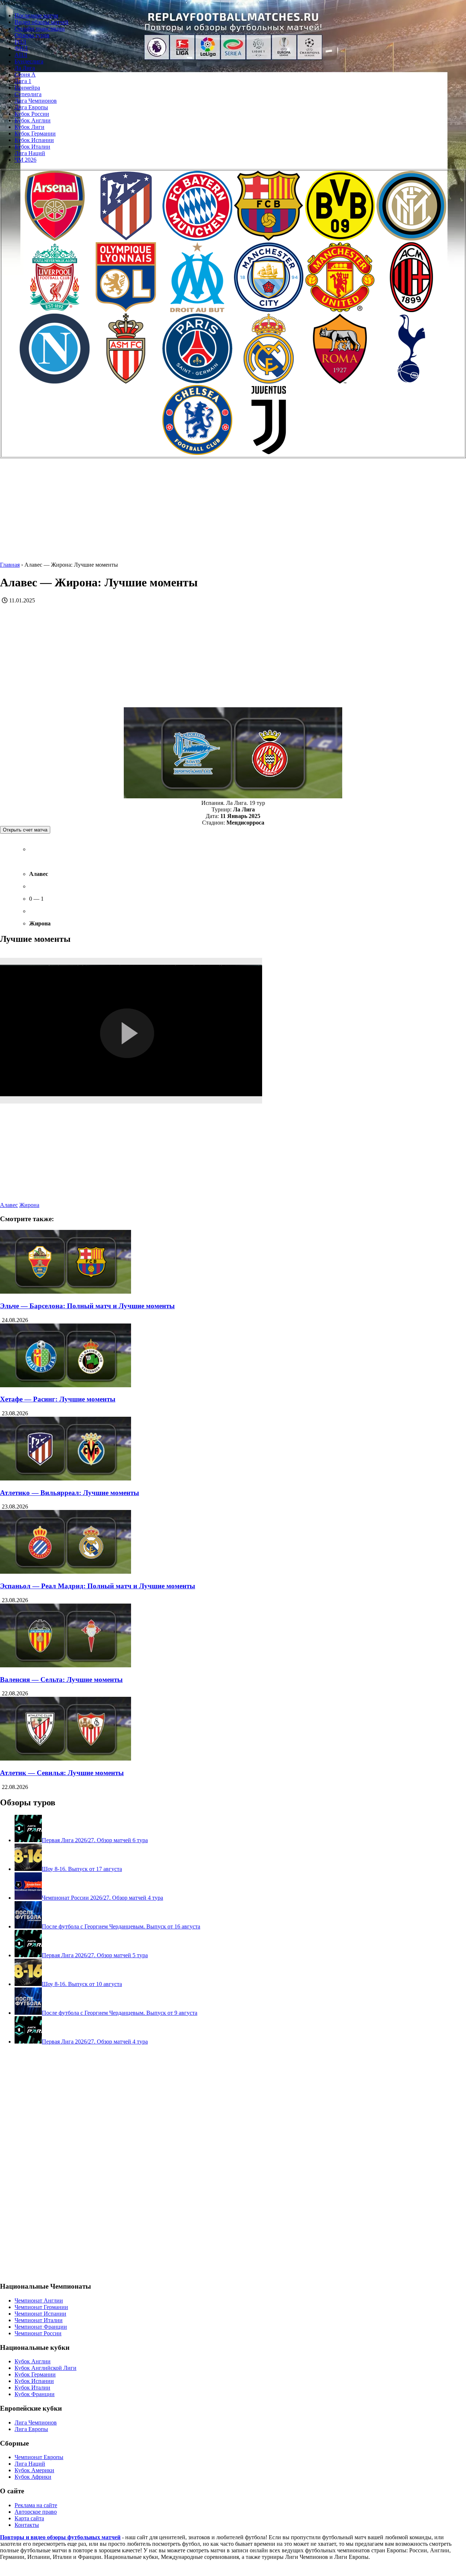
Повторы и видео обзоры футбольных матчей (60, 2537)
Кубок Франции (35, 2394)
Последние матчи (36, 15)
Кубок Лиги (29, 127)
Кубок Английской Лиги (46, 2368)
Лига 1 (23, 81)
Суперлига (28, 94)
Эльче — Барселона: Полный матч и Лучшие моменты (87, 1306)
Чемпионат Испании (40, 2314)
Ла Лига (25, 68)
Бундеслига (29, 61)
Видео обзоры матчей (42, 22)
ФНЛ (21, 48)
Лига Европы (31, 107)
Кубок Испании (34, 140)
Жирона (29, 1205)
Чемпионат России (38, 2333)
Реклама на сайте (36, 2505)
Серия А (25, 74)
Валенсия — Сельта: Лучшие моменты (61, 1680)
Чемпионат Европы (39, 2457)
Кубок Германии (35, 133)
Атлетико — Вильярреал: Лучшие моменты (70, 1493)
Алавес (9, 1205)
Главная (10, 565)
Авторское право (36, 2512)
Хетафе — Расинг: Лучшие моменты (58, 1399)
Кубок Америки (34, 2470)
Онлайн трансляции (40, 29)
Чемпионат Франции (41, 2327)
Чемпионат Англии (39, 2300)
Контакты (27, 2525)
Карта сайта (29, 2518)
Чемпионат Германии (41, 2307)
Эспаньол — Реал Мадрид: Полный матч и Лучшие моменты (98, 1586)
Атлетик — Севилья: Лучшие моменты (62, 1773)
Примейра (27, 88)
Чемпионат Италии (39, 2320)
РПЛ (20, 42)
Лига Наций (30, 153)
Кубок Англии (33, 120)
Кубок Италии (32, 147)
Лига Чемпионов (36, 101)
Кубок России (32, 114)
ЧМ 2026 (25, 160)
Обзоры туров (32, 35)
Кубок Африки (33, 2477)
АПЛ (21, 55)
